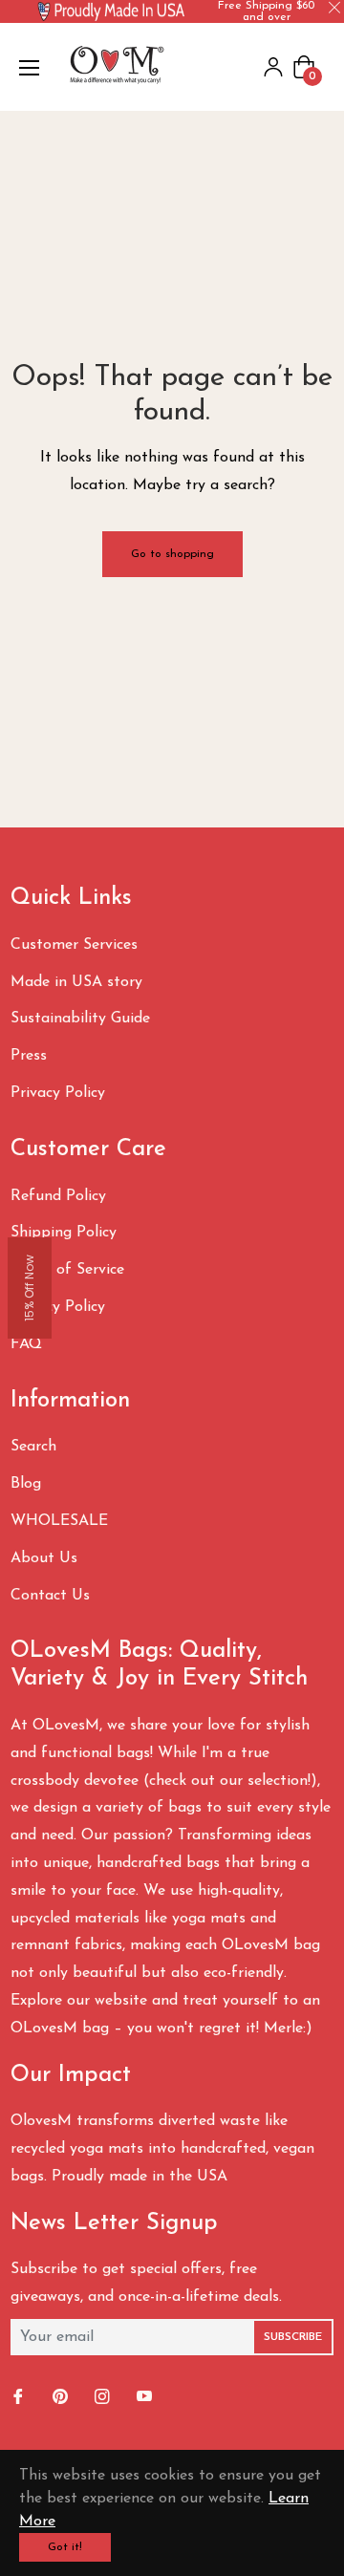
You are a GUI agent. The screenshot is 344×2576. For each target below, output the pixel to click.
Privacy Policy (58, 1093)
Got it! (65, 2547)
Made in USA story (76, 982)
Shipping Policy (64, 1233)
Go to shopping (172, 554)
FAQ (26, 1344)
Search (33, 1447)
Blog (26, 1484)
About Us (44, 1558)
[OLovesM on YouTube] (146, 2398)
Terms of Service (67, 1270)
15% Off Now (29, 1288)
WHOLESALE (59, 1521)
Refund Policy (58, 1196)
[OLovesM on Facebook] (20, 2398)
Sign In (273, 67)
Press (29, 1056)
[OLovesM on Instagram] (104, 2398)
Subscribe (293, 2337)
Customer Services (74, 945)
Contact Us (50, 1596)
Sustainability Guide (80, 1019)
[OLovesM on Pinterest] (62, 2398)
